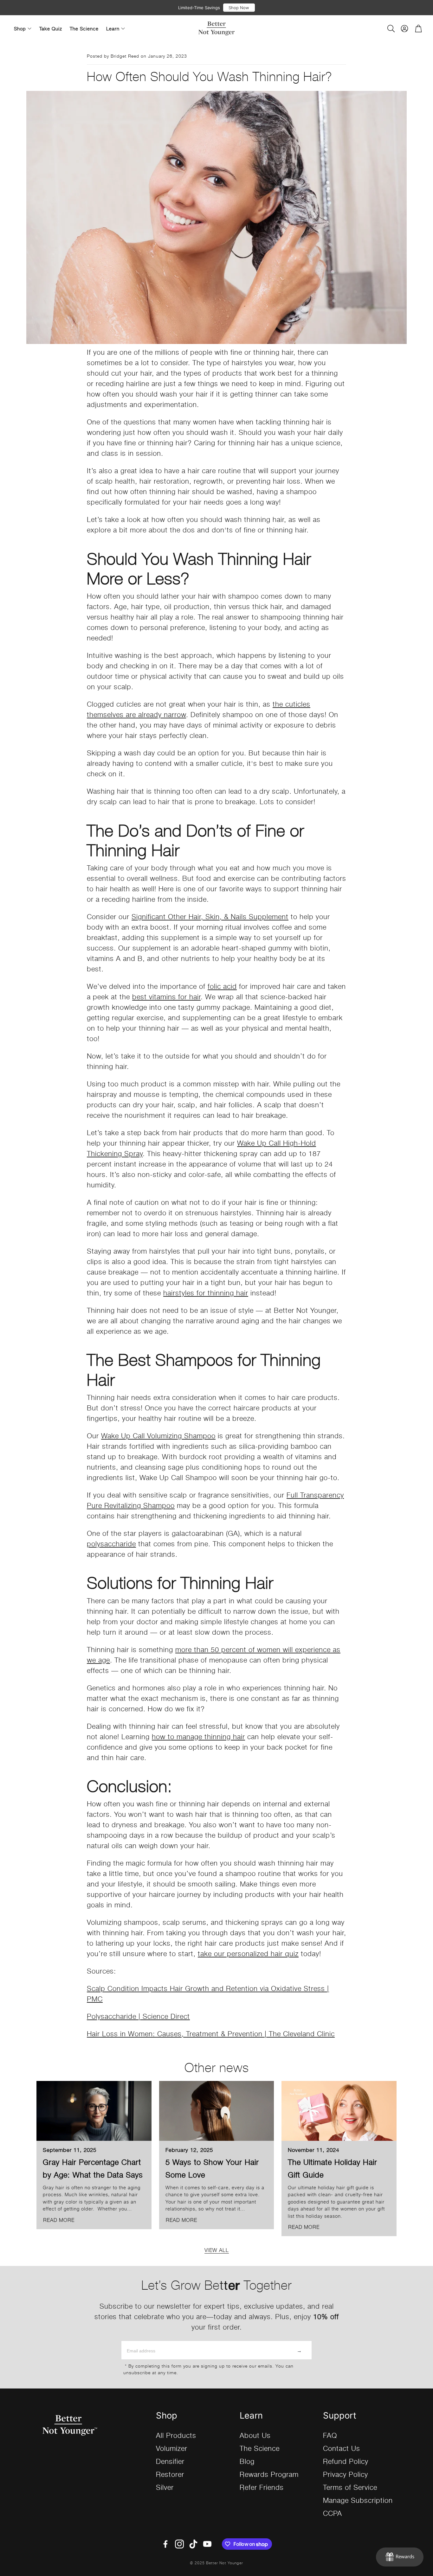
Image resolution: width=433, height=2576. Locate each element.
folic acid (222, 986)
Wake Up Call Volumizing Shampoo (158, 1435)
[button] (391, 29)
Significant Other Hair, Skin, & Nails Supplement (210, 916)
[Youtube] (207, 2544)
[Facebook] (165, 2544)
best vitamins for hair (166, 996)
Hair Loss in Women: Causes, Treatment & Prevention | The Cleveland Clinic (211, 2033)
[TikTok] (193, 2544)
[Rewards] (400, 2557)
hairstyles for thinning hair (206, 1292)
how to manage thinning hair (198, 1736)
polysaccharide (111, 1543)
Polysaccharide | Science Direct (138, 2016)
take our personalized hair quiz (248, 1953)
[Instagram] (179, 2544)
